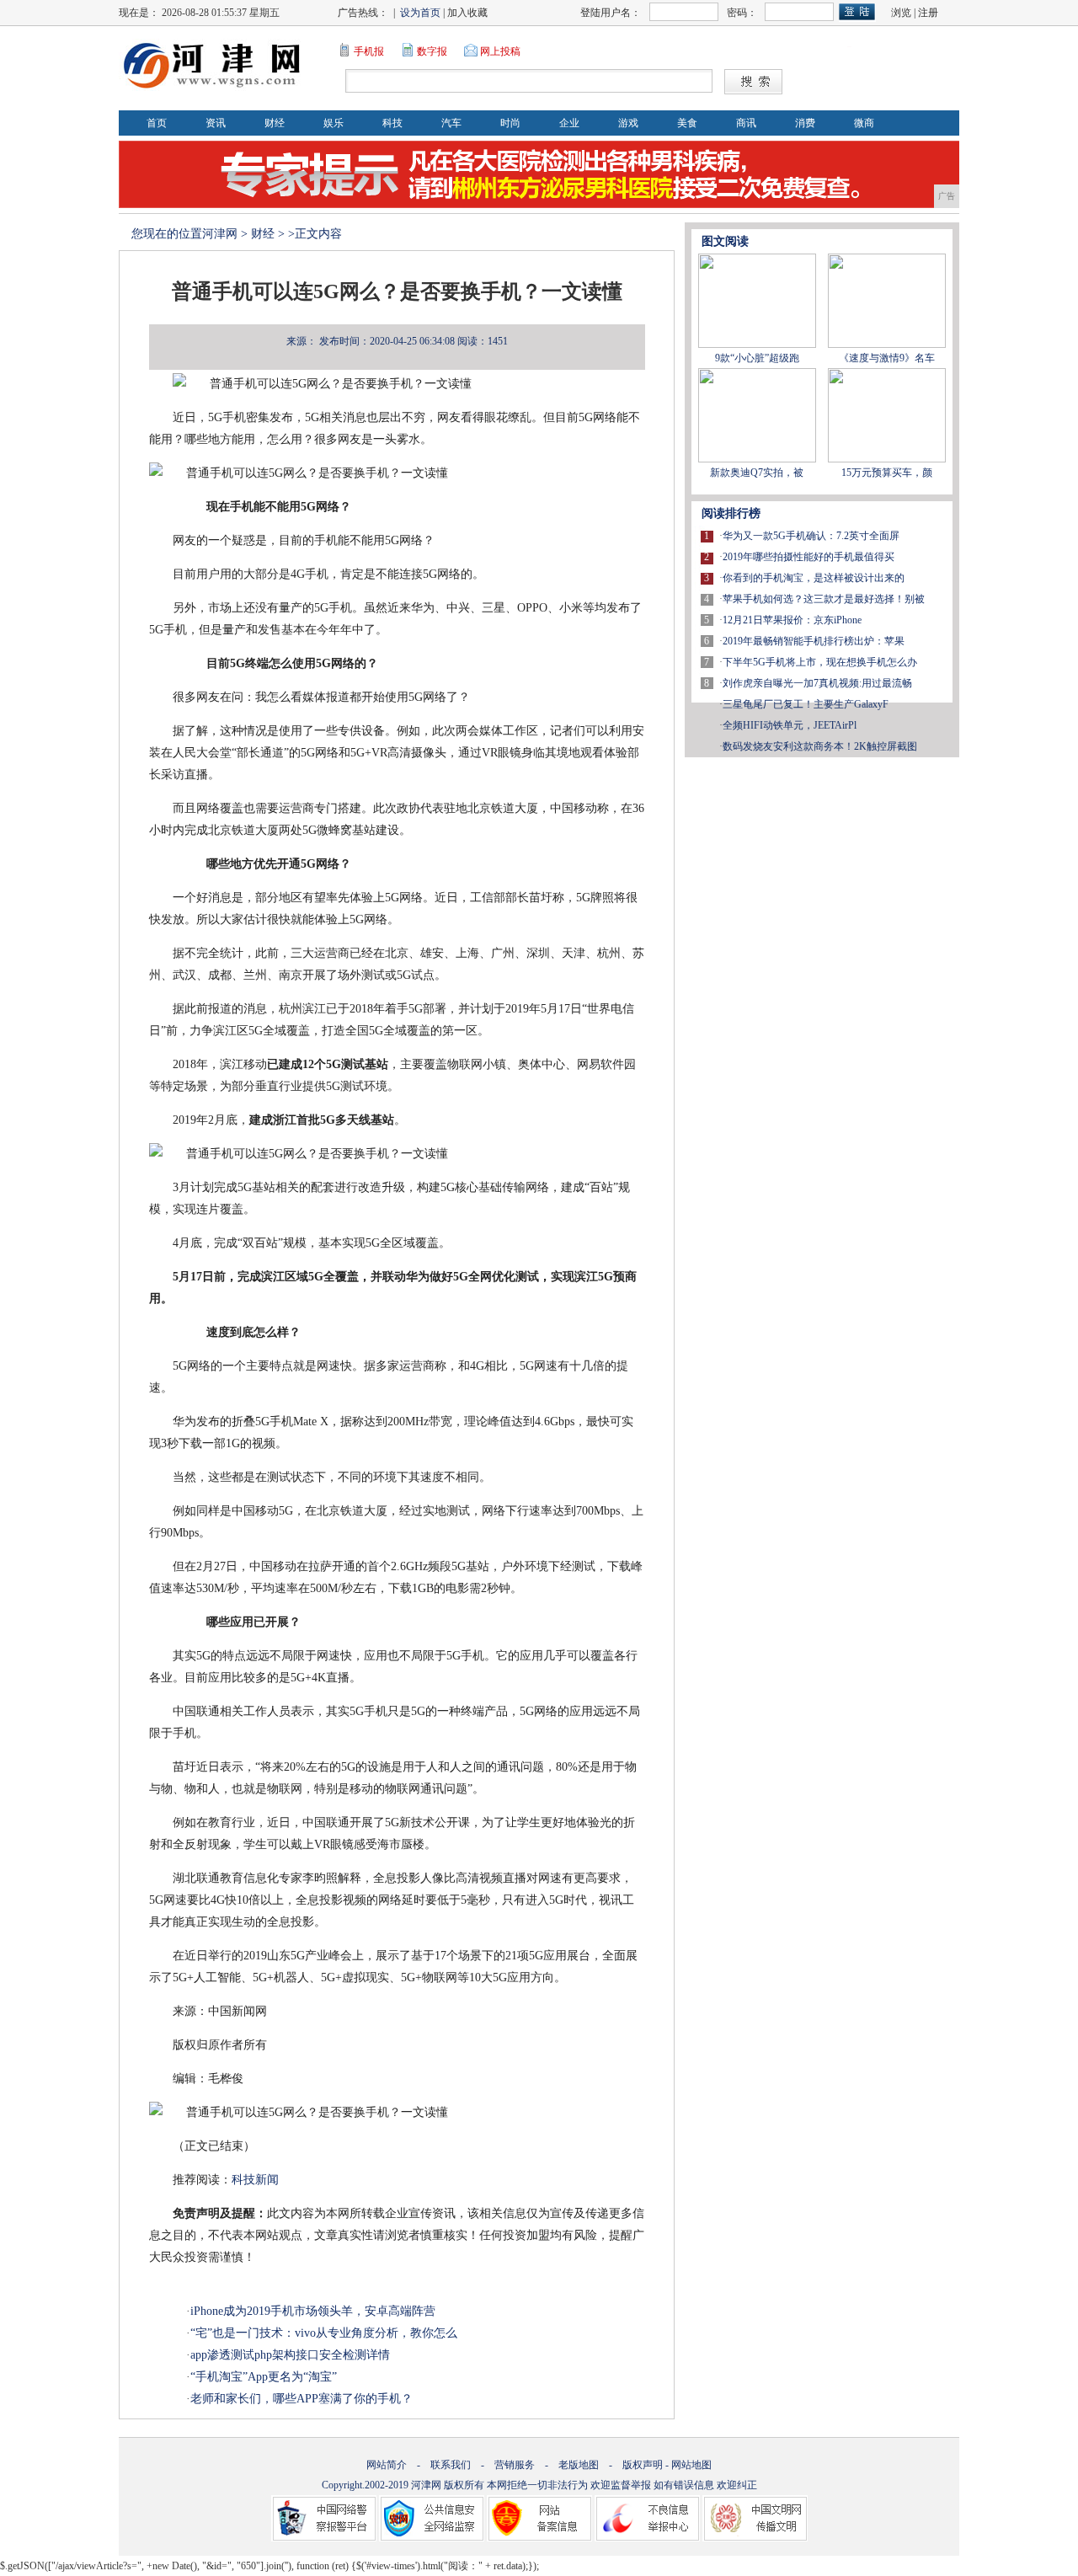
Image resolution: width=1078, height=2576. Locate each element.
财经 (275, 123)
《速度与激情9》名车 (887, 358)
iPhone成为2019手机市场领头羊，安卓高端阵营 (313, 2311)
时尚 (510, 123)
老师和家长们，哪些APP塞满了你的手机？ (302, 2399)
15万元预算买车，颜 (887, 473)
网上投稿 (500, 51)
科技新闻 (255, 2180)
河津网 (220, 234)
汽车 (451, 123)
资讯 (216, 123)
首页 (157, 123)
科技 (392, 123)
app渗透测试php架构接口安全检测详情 (290, 2355)
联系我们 (451, 2465)
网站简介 (387, 2465)
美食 (687, 123)
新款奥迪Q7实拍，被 (757, 473)
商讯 (746, 123)
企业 (569, 123)
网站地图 (691, 2465)
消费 (805, 123)
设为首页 (420, 13)
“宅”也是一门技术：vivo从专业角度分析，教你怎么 (324, 2333)
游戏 (628, 123)
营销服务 (515, 2465)
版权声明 (643, 2465)
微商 (864, 123)
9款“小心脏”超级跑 (757, 358)
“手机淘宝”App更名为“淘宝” (264, 2377)
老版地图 (579, 2465)
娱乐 (334, 123)
